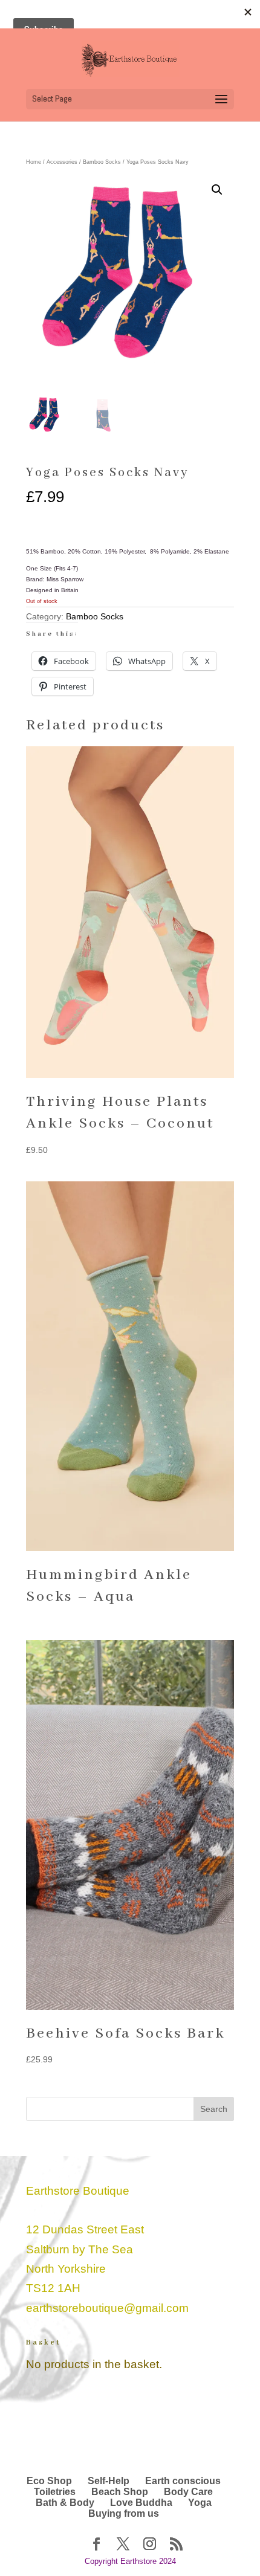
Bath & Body (65, 2503)
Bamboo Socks (102, 162)
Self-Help (109, 2481)
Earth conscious (183, 2481)
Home (34, 162)
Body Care (188, 2492)
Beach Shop (120, 2492)
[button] (217, 190)
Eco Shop (49, 2481)
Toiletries (55, 2492)
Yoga (200, 2503)
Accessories (62, 162)
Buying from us (124, 2513)
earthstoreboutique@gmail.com (107, 2308)
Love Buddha (141, 2503)
